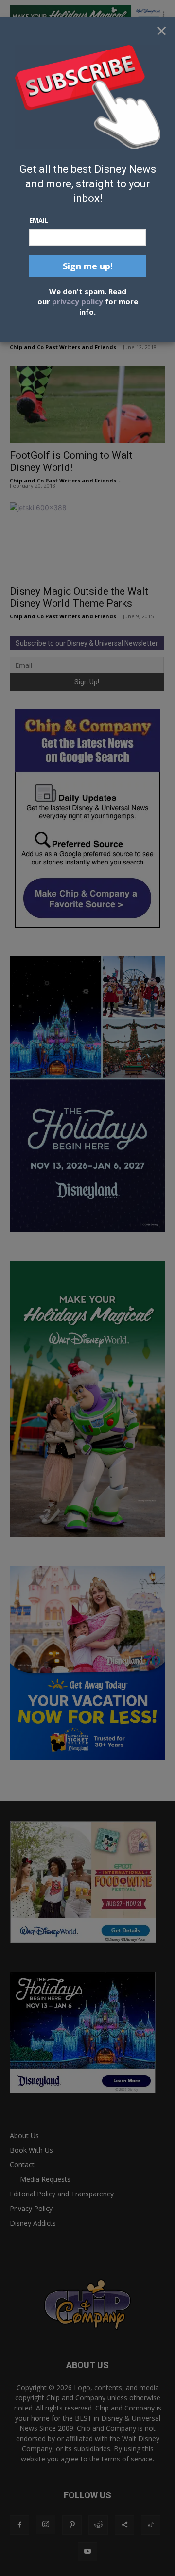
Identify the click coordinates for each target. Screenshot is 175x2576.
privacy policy (78, 301)
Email (39, 220)
